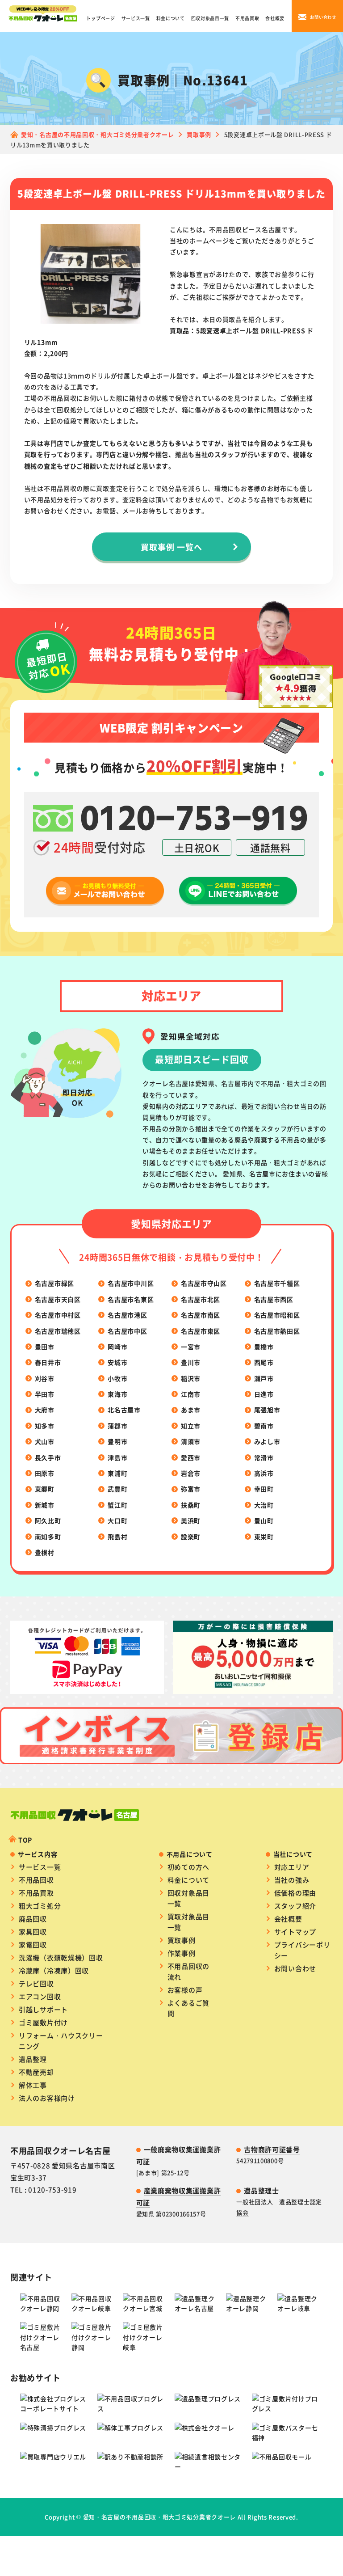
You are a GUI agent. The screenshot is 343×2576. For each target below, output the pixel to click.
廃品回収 (33, 1919)
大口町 (117, 1520)
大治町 (264, 1505)
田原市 (45, 1473)
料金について (171, 18)
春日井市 (48, 1362)
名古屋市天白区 (58, 1299)
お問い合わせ (295, 1968)
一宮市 (191, 1347)
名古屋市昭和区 (277, 1315)
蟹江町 (117, 1505)
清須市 (191, 1441)
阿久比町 (48, 1520)
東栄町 (264, 1537)
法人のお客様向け (47, 2098)
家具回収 (33, 1932)
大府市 (45, 1410)
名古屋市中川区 (131, 1283)
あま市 (191, 1410)
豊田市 (45, 1347)
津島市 (117, 1457)
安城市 (117, 1362)
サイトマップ (295, 1932)
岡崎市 (117, 1347)
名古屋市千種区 (277, 1283)
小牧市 (117, 1378)
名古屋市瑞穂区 (58, 1331)
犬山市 (45, 1441)
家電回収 (33, 1945)
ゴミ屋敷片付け (43, 2022)
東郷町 (45, 1489)
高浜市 (264, 1473)
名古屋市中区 (127, 1331)
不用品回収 (36, 1880)
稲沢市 (191, 1378)
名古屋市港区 (127, 1315)
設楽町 (191, 1537)
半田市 (45, 1394)
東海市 (117, 1394)
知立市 (191, 1426)
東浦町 (117, 1473)
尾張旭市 (267, 1410)
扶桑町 (191, 1505)
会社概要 (275, 18)
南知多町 (48, 1537)
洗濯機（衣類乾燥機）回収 (61, 1957)
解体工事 (33, 2085)
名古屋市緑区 (54, 1283)
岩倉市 (191, 1473)
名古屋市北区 (201, 1299)
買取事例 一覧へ (171, 547)
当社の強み (292, 1880)
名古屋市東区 (201, 1331)
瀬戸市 (264, 1378)
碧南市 (264, 1426)
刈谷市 (45, 1378)
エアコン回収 (40, 1996)
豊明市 (117, 1441)
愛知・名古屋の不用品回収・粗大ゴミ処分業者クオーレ (160, 2517)
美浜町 (191, 1520)
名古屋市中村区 (58, 1315)
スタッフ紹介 (295, 1906)
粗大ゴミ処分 (40, 1906)
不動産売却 (36, 2072)
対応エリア (292, 1867)
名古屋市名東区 (131, 1299)
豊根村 (45, 1552)
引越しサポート (43, 2009)
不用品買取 (247, 18)
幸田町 (264, 1489)
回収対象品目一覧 (210, 18)
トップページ (100, 18)
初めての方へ (188, 1867)
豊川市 (191, 1362)
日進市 (264, 1394)
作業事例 (182, 1953)
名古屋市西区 (274, 1299)
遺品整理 (33, 2059)
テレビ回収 (36, 1983)
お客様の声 (185, 1990)
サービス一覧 (136, 18)
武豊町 (117, 1489)
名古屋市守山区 (204, 1283)
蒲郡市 (117, 1426)
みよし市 (267, 1441)
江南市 (191, 1394)
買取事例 (182, 1940)
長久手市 (48, 1457)
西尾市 (264, 1362)
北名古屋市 (124, 1410)
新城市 (45, 1505)
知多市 (45, 1426)
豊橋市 (264, 1347)
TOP (25, 1840)
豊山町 (264, 1520)
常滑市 (264, 1457)
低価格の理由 (295, 1893)
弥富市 (191, 1489)
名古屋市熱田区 (277, 1331)
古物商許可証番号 (272, 2149)
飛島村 (117, 1537)
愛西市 (191, 1457)
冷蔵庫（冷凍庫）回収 (54, 1970)
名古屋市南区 (201, 1315)
